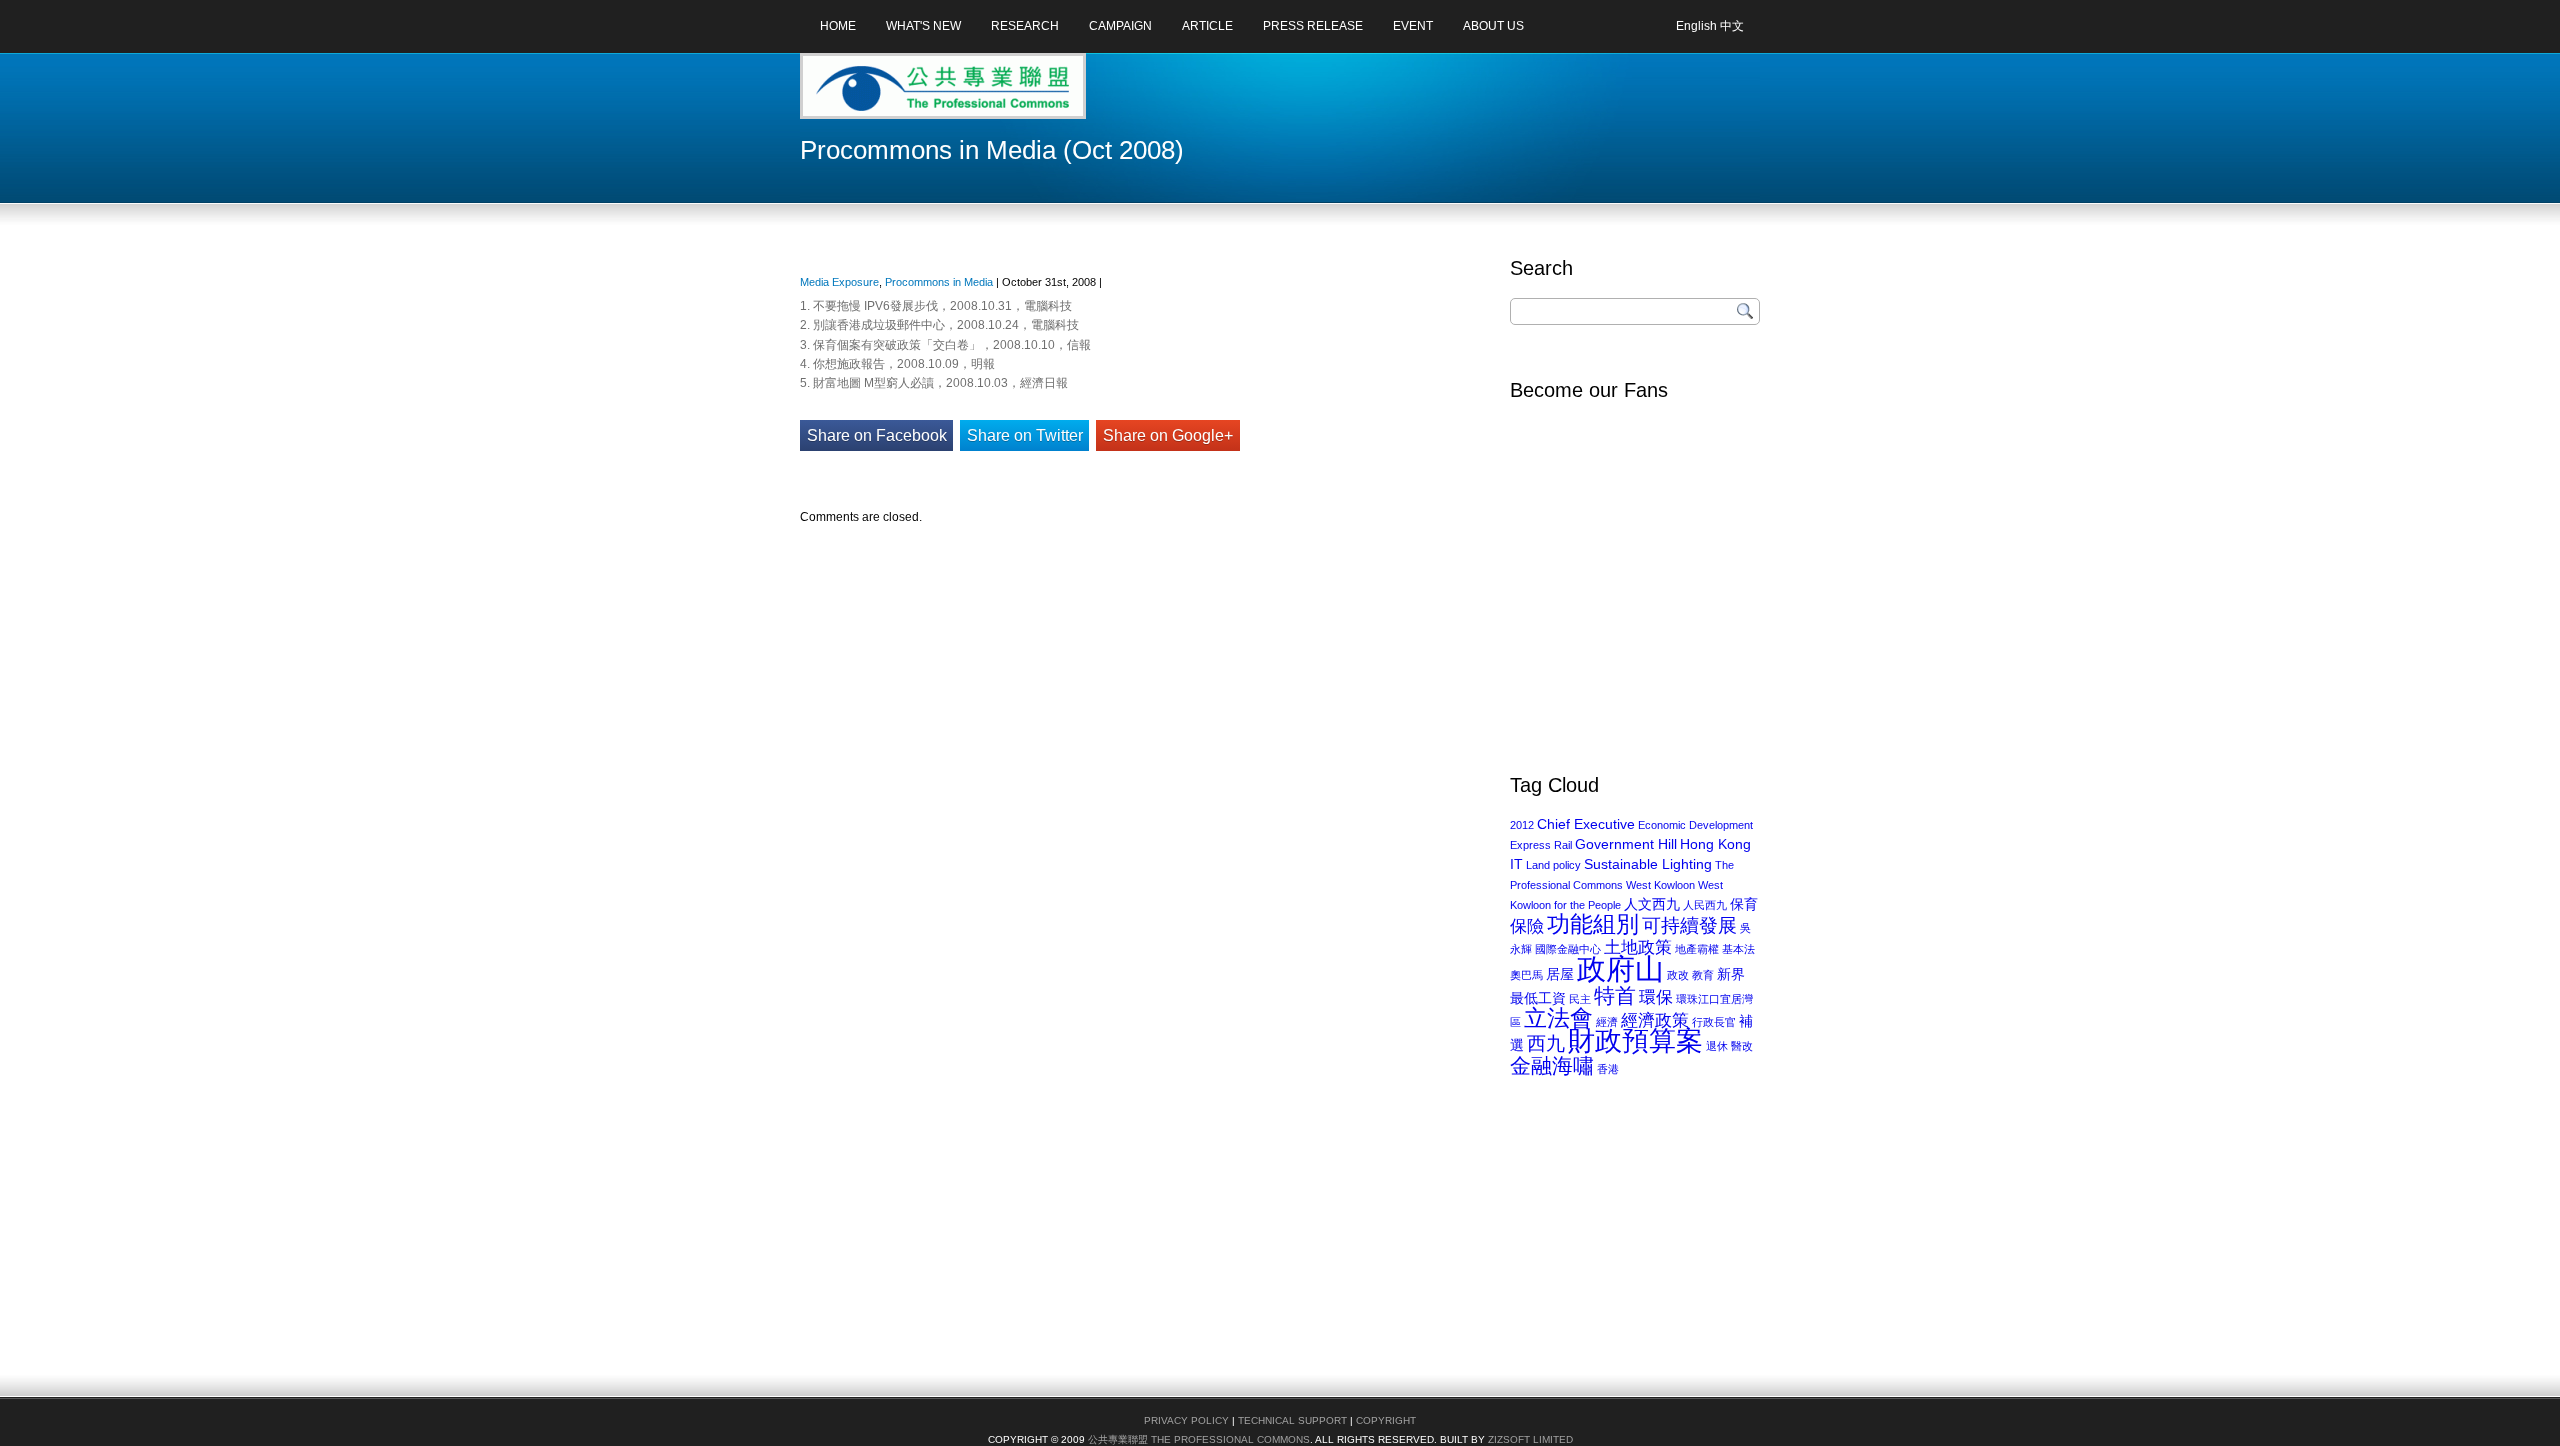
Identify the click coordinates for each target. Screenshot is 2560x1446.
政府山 (1620, 968)
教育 (1703, 975)
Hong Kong (1715, 844)
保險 (1527, 926)
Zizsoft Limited (1530, 1439)
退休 (1717, 1046)
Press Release (1313, 26)
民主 (1580, 999)
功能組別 (1593, 924)
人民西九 (1705, 905)
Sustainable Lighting (1648, 864)
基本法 (1738, 949)
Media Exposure (839, 282)
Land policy (1553, 865)
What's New (923, 26)
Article (1207, 26)
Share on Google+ (1168, 435)
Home (838, 26)
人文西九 (1652, 904)
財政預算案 (1635, 1041)
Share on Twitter (1025, 435)
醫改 (1742, 1046)
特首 (1615, 995)
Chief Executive (1586, 824)
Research (1025, 26)
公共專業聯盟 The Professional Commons (1199, 1439)
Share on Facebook (877, 435)
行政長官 (1714, 1022)
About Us (1493, 26)
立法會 (1558, 1018)
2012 (1522, 825)
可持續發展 (1689, 925)
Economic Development (1695, 825)
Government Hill (1626, 844)
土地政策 (1638, 947)
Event (1413, 26)
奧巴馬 (1526, 975)
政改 (1678, 975)
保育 (1744, 904)
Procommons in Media (939, 282)
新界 (1731, 974)
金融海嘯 (1552, 1065)
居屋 (1560, 974)
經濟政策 (1655, 1020)
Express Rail (1541, 845)
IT (1516, 864)
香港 (1608, 1069)
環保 (1656, 997)
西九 (1546, 1043)
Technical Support (1292, 1420)
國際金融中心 (1568, 949)
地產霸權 (1697, 949)
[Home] (879, 93)
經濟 (1607, 1022)
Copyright (1386, 1420)
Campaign (1120, 26)
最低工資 (1538, 998)
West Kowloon (1660, 885)
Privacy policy (1186, 1420)
